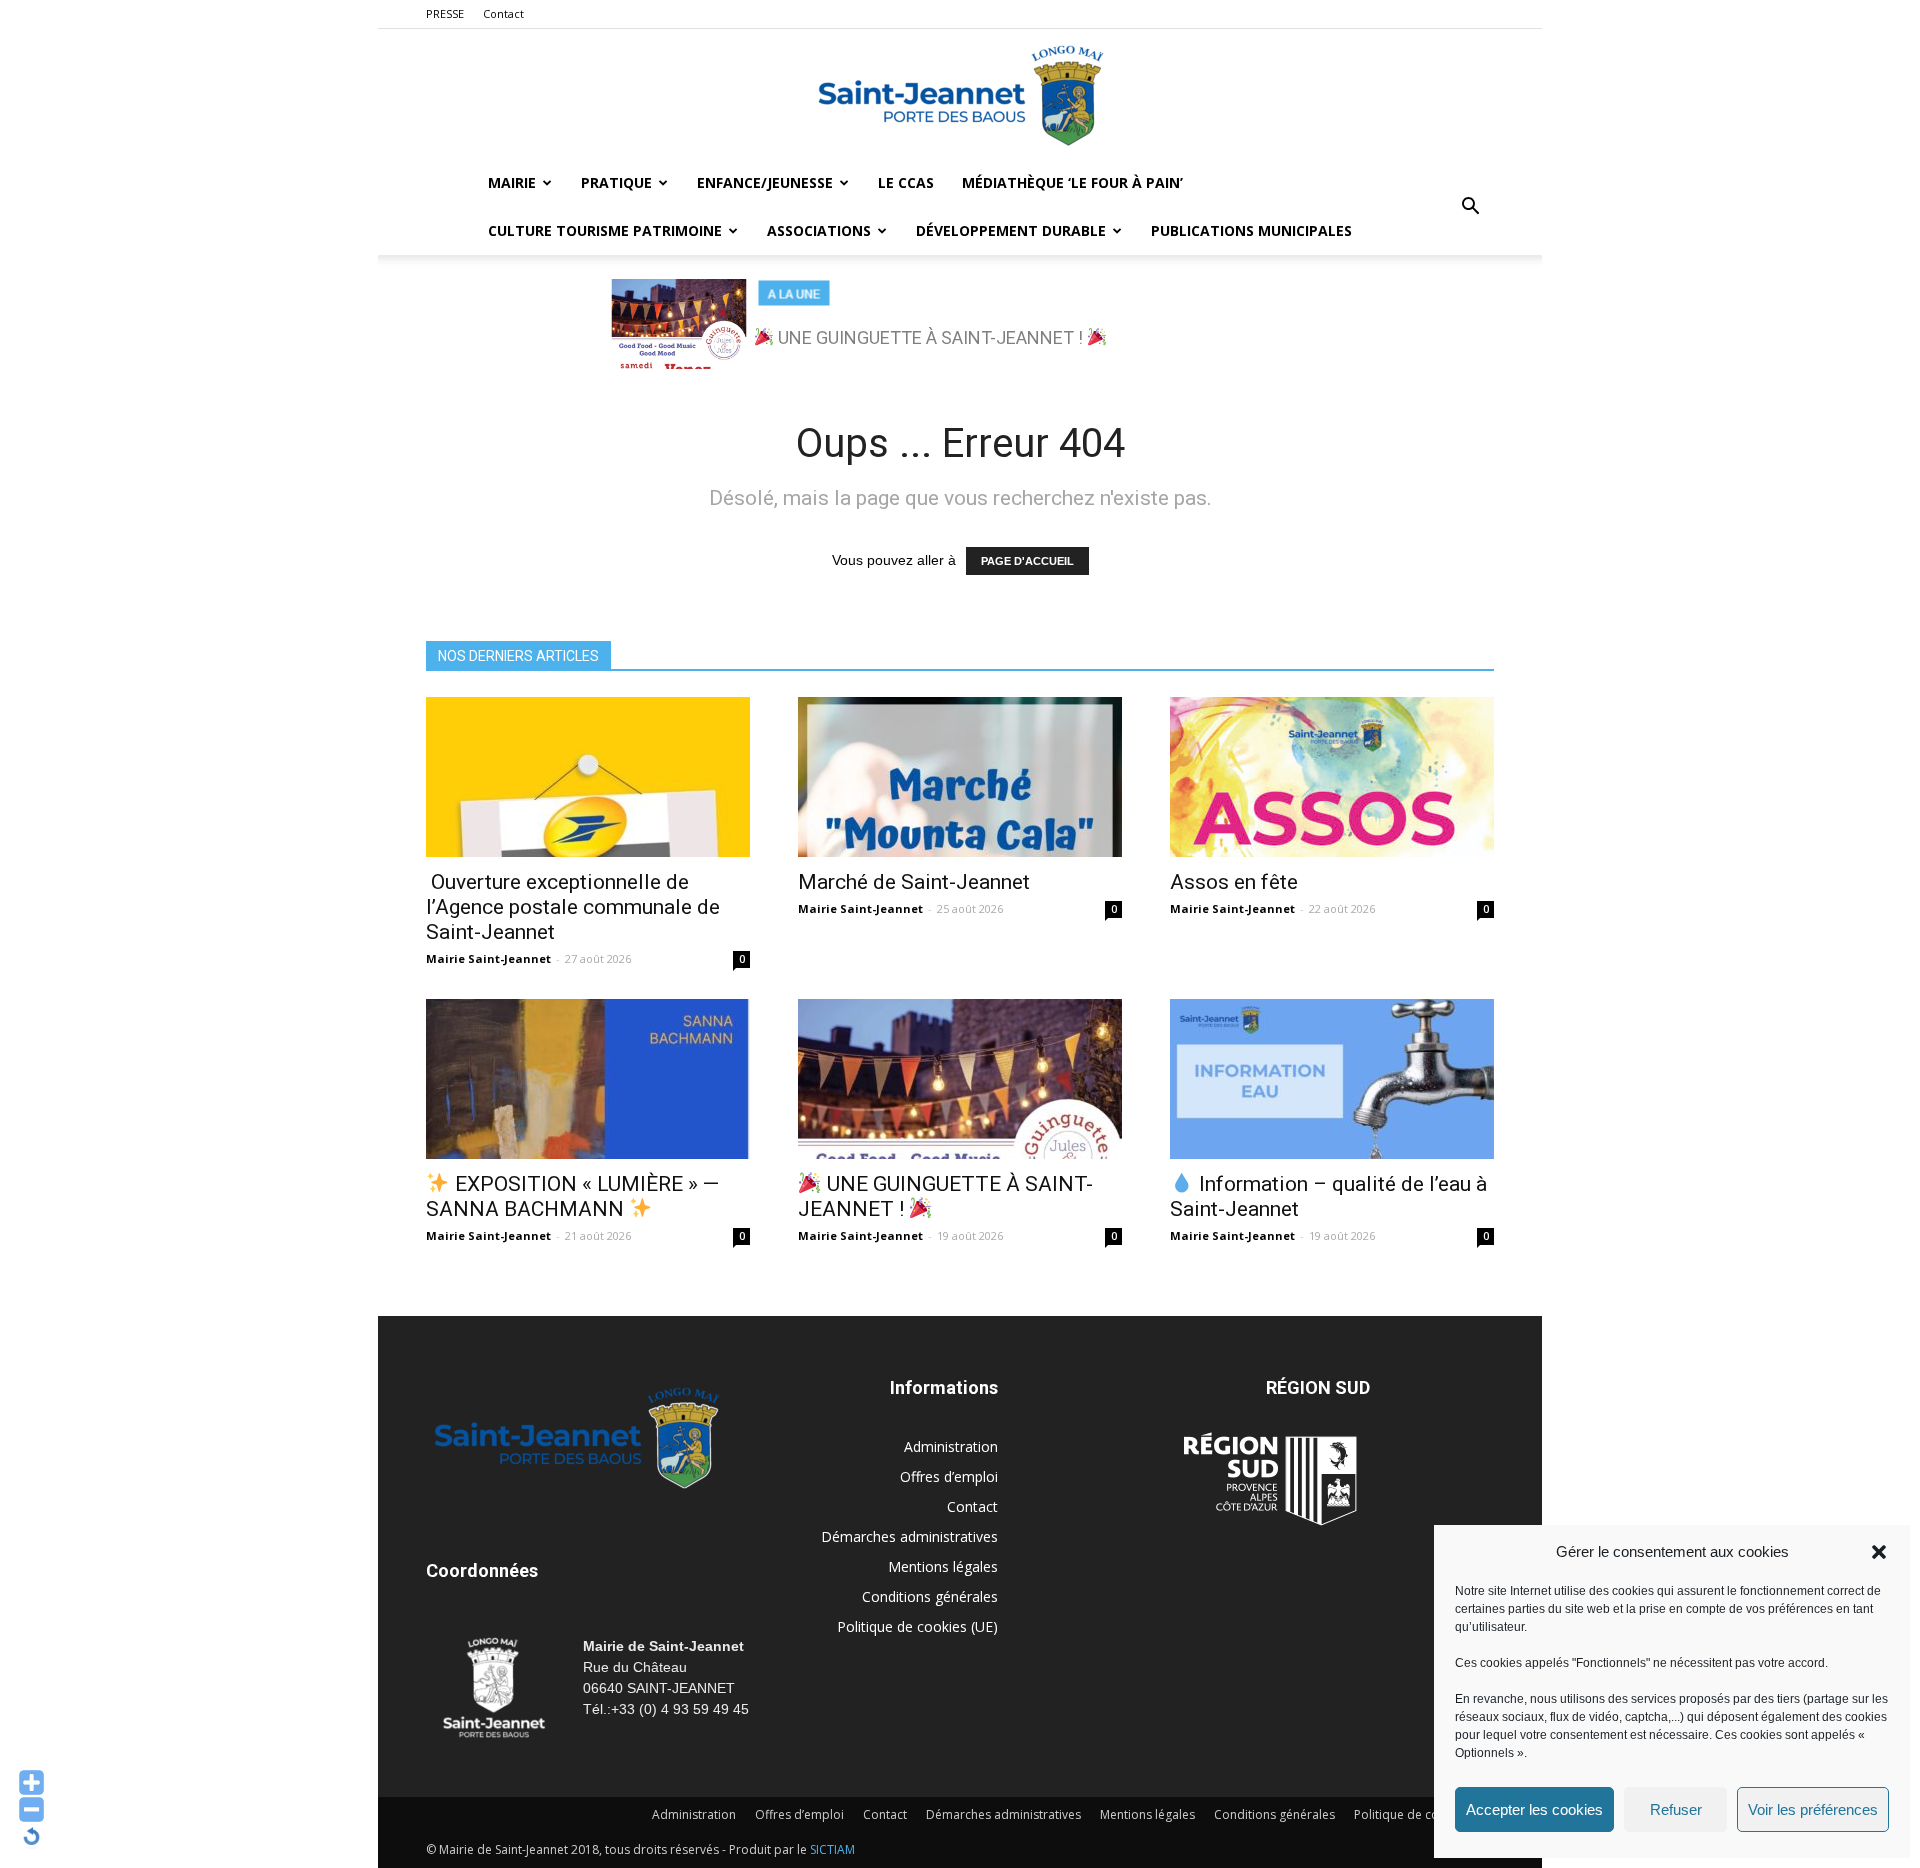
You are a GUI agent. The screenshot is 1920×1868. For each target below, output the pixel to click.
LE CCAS (906, 182)
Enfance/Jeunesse (765, 182)
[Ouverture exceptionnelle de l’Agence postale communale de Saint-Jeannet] (588, 777)
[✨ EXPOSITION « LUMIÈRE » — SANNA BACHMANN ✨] (588, 1079)
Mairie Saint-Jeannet (488, 958)
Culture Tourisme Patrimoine (605, 230)
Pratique (616, 182)
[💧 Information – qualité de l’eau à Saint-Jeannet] (1332, 1079)
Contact (503, 13)
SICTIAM (832, 1849)
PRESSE (445, 13)
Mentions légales (943, 1566)
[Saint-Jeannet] (960, 95)
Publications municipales (1251, 230)
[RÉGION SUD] (1270, 1479)
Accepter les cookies (1534, 1809)
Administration (951, 1446)
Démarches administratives (909, 1536)
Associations (819, 230)
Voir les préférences (1813, 1809)
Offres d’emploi (949, 1476)
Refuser (1676, 1809)
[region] (960, 324)
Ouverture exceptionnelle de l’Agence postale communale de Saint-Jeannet (573, 907)
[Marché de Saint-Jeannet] (960, 777)
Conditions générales (930, 1596)
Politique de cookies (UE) (917, 1626)
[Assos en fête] (1332, 777)
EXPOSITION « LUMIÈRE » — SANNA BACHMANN (572, 1196)
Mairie (512, 182)
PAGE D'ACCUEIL (1027, 561)
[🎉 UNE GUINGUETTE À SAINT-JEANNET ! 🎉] (960, 1079)
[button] (1879, 1552)
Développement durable (1011, 230)
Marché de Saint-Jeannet (914, 882)
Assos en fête (1234, 882)
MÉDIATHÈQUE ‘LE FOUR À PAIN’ (1072, 182)
